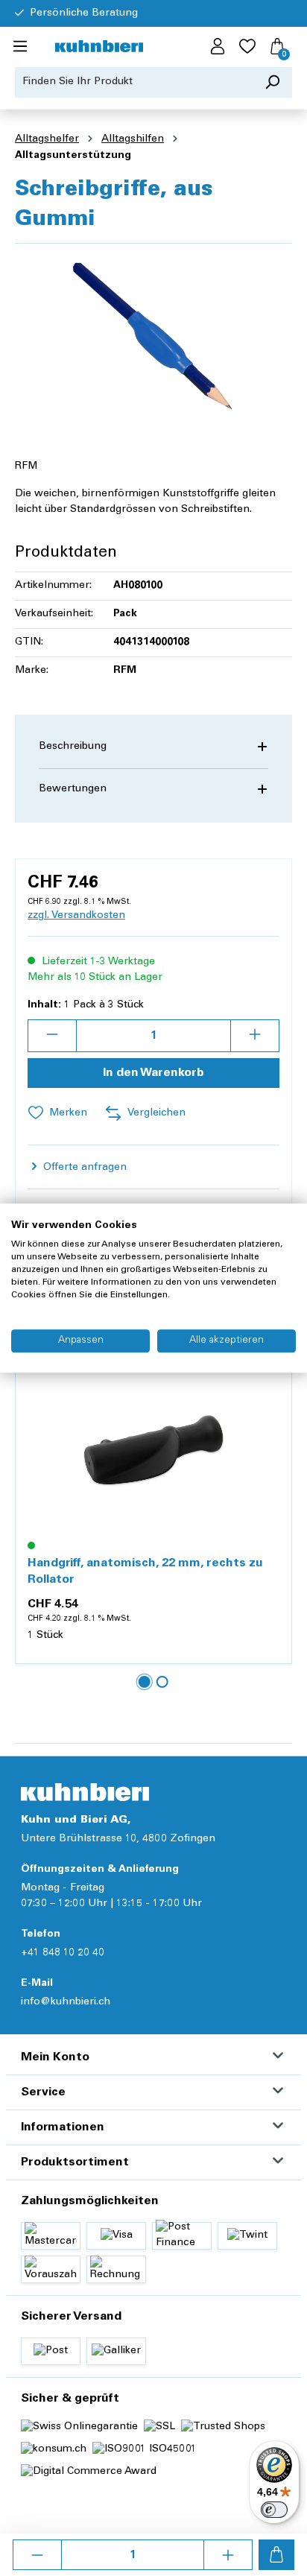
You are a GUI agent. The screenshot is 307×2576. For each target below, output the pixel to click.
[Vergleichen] (272, 1420)
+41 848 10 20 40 (63, 1953)
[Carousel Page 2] (162, 1682)
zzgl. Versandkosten (76, 916)
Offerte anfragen (83, 1168)
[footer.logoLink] (85, 1792)
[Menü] (20, 47)
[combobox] (134, 82)
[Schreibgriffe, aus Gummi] (153, 339)
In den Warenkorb (153, 1073)
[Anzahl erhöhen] (228, 2555)
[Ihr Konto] (218, 47)
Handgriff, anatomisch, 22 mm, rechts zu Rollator (145, 1572)
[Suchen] (272, 82)
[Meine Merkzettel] (247, 47)
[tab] (153, 747)
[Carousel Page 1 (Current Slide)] (145, 1682)
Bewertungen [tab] (73, 789)
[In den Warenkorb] (276, 2555)
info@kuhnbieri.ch (66, 2002)
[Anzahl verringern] (37, 2555)
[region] (153, 339)
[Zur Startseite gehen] (99, 47)
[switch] (274, 2510)
